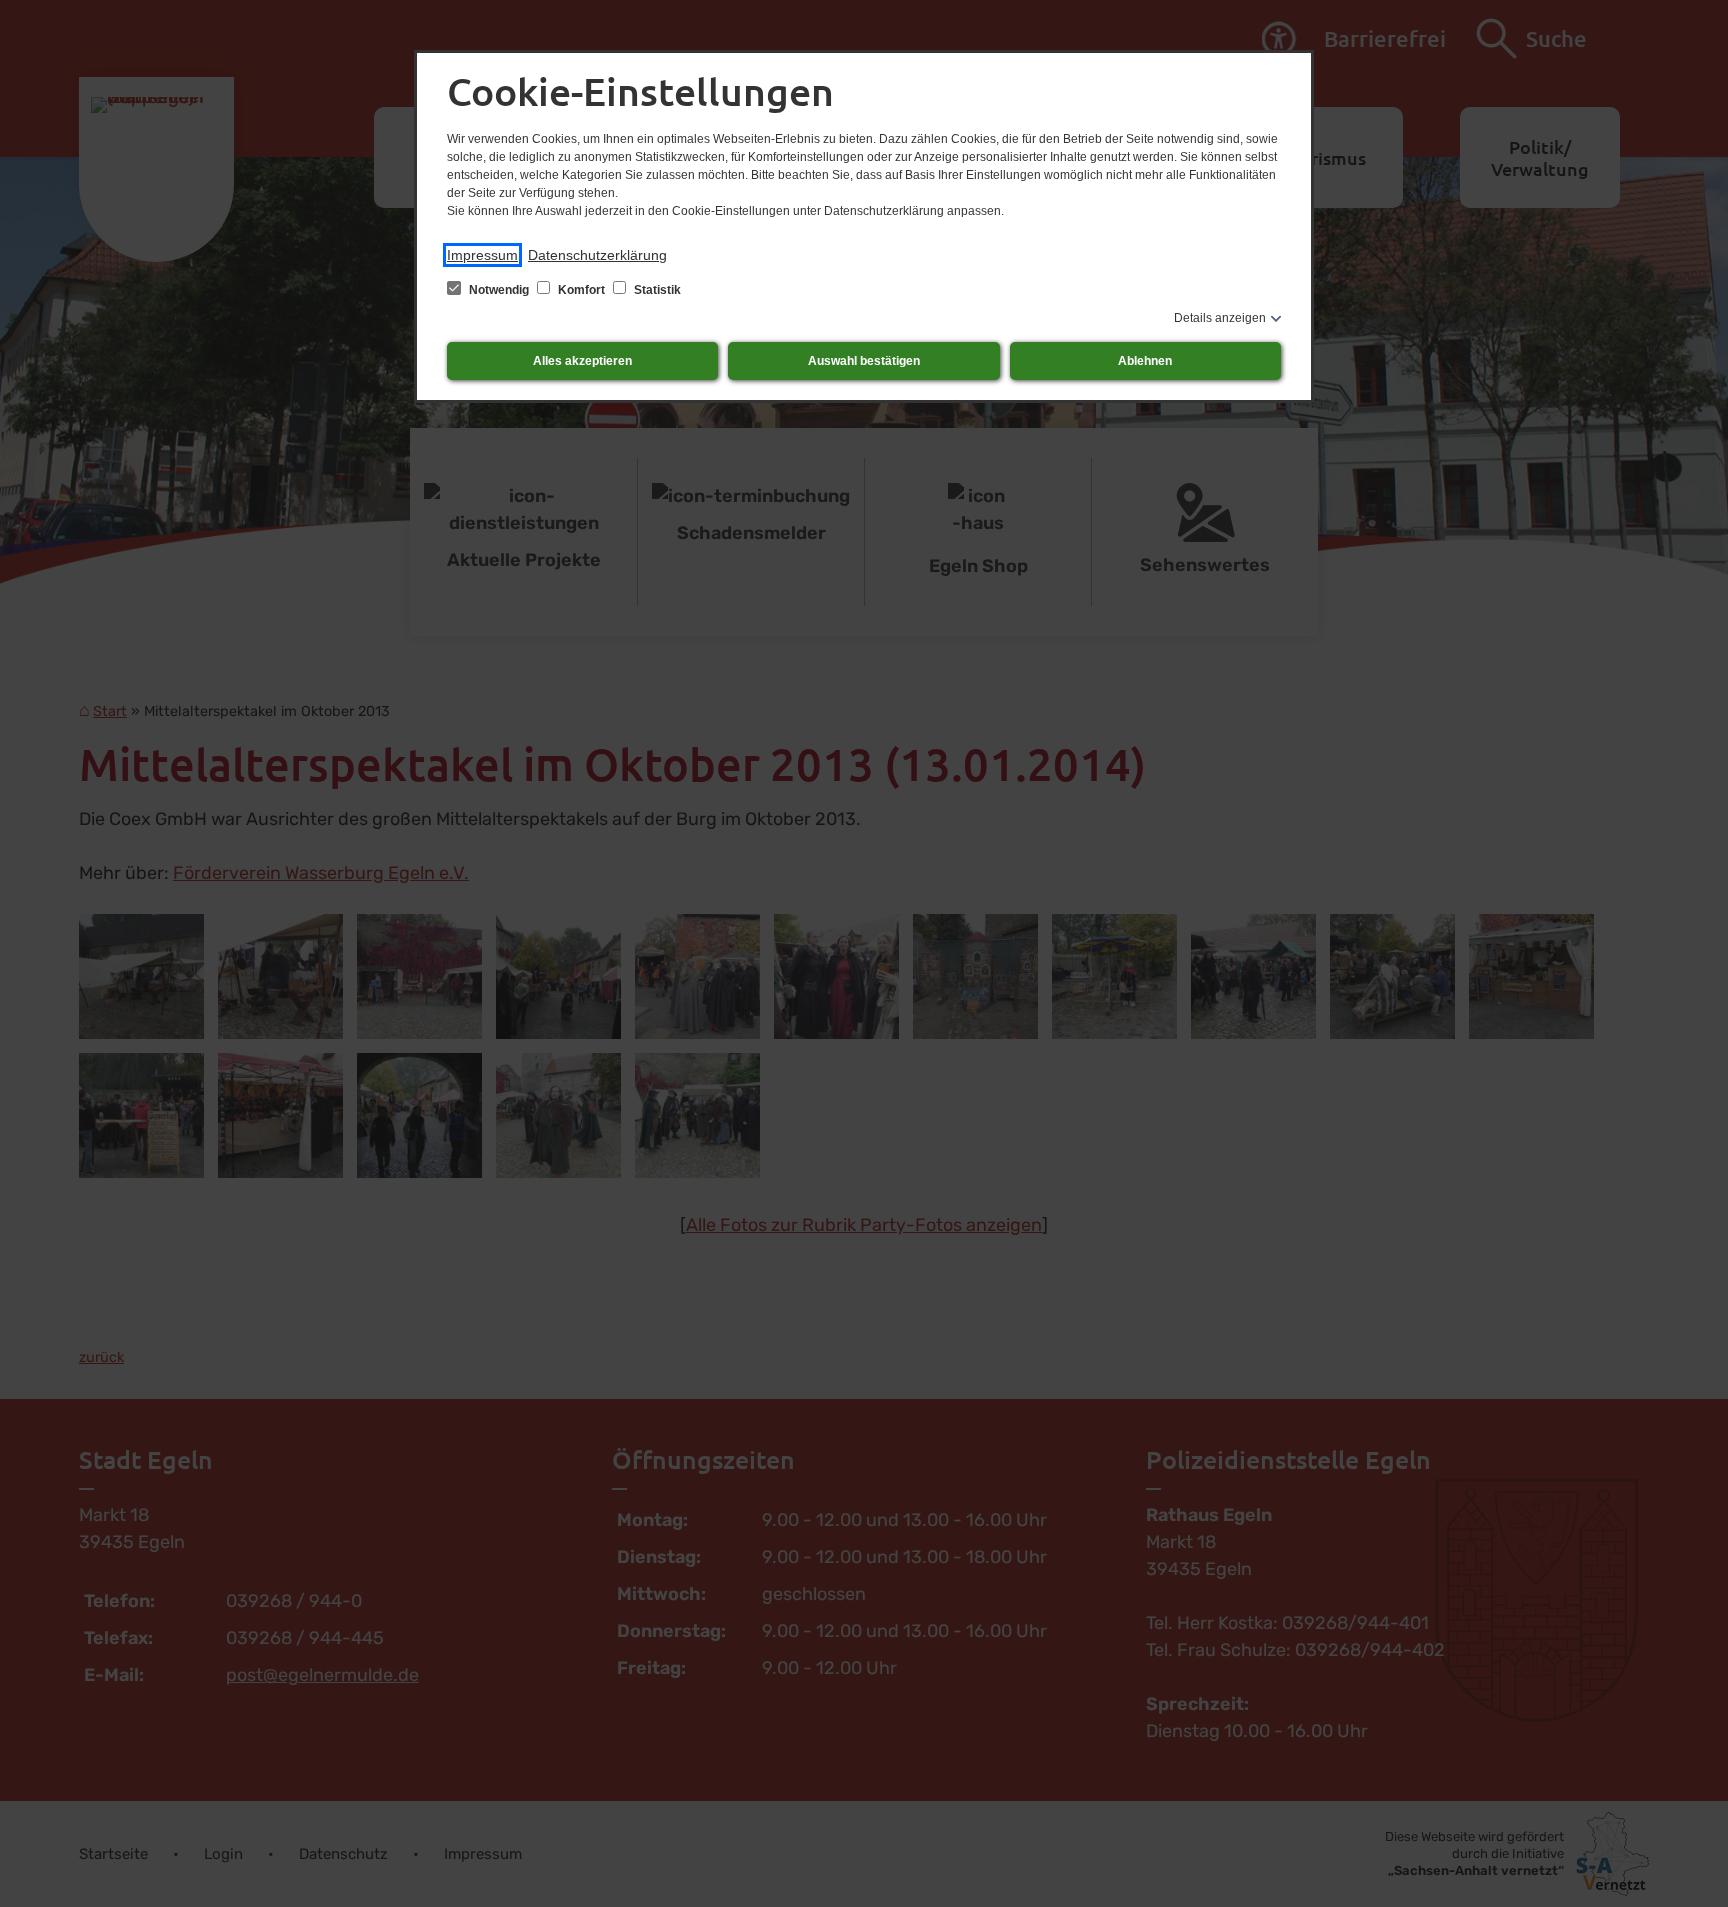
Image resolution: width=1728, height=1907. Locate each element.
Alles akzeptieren (582, 361)
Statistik (656, 290)
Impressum (482, 255)
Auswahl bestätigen (864, 361)
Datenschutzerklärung (597, 255)
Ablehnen (1145, 361)
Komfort (581, 290)
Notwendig (499, 290)
